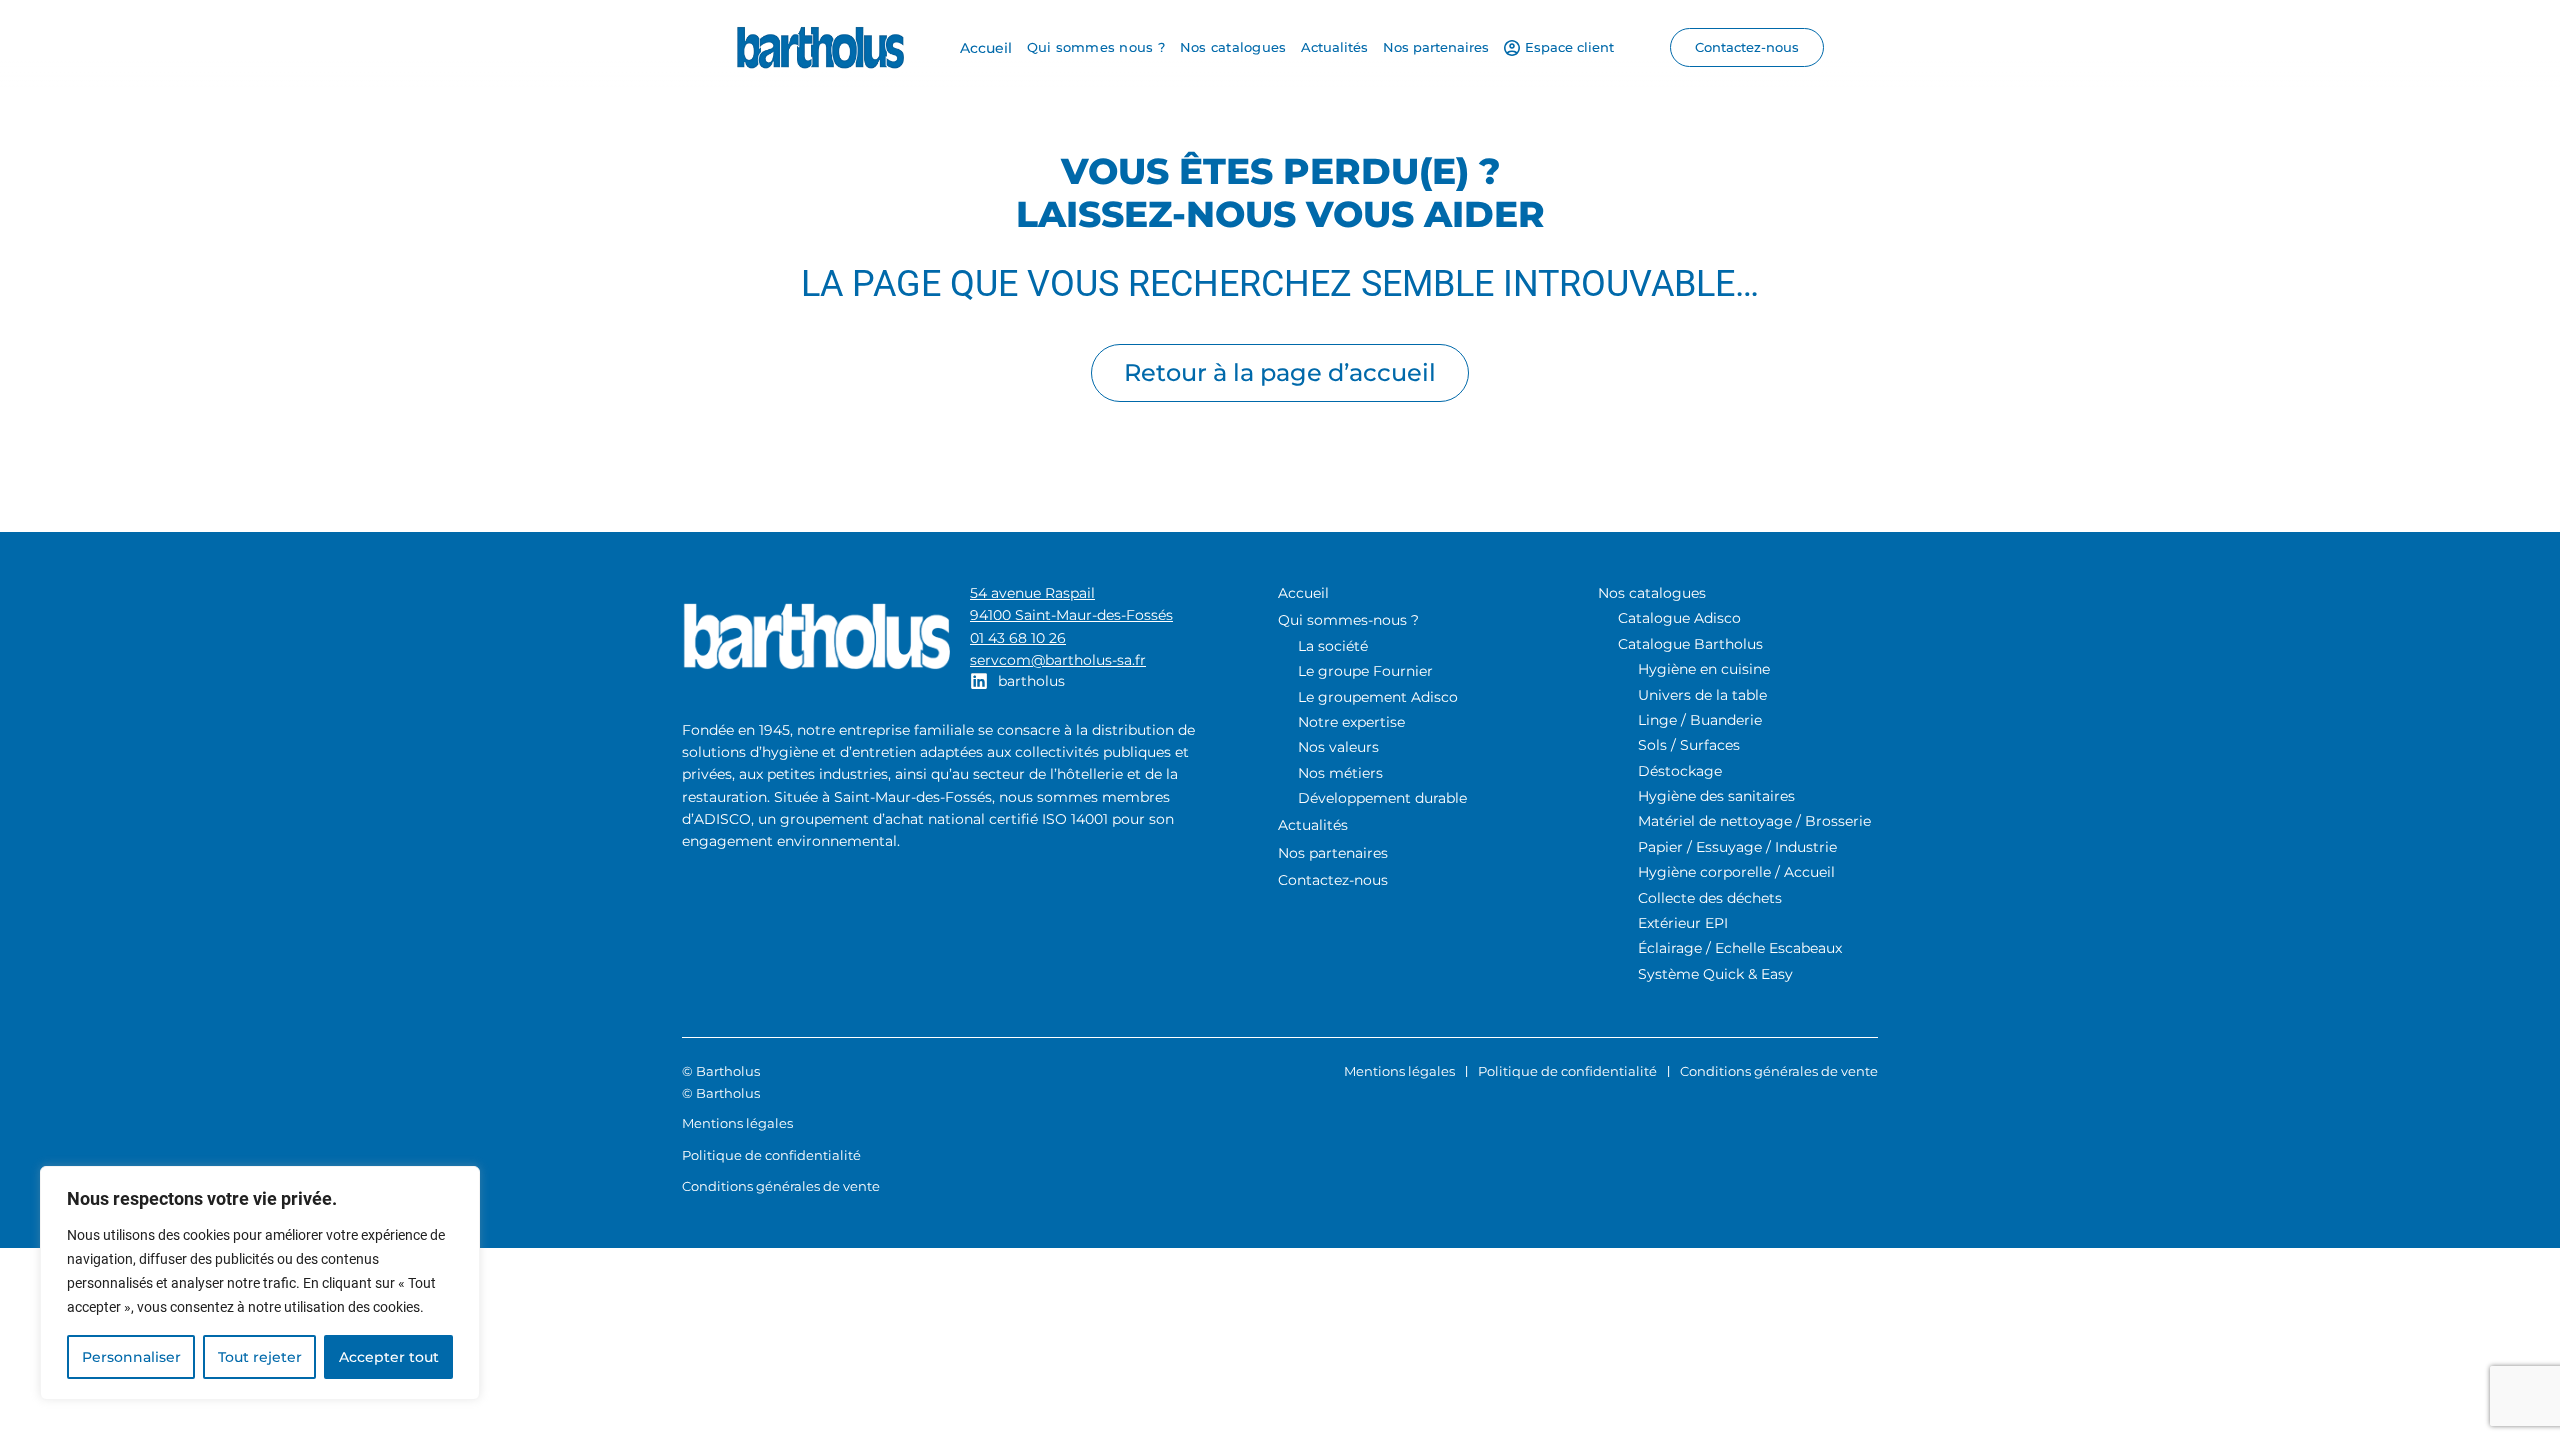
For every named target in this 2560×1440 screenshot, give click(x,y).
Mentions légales (1399, 1071)
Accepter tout (389, 1357)
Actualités (1313, 825)
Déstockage (1680, 771)
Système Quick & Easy (1715, 974)
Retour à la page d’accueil (1280, 372)
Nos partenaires (1333, 853)
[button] (1747, 47)
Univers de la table (1702, 695)
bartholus (1031, 681)
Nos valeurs (1338, 747)
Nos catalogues (1652, 593)
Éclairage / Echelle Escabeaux (1740, 948)
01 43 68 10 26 (1018, 638)
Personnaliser (131, 1357)
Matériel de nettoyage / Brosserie (1754, 821)
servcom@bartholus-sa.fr (1058, 660)
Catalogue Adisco (1679, 618)
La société (1333, 646)
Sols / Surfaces (1689, 745)
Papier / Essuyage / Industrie (1737, 847)
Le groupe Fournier (1365, 671)
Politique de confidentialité (1567, 1071)
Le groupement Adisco (1378, 697)
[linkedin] (979, 681)
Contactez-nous (1333, 880)
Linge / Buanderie (1700, 720)
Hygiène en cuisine (1704, 669)
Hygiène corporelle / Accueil (1736, 872)
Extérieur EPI (1683, 923)
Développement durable (1382, 798)
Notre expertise (1351, 722)
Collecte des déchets (1710, 898)
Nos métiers (1340, 773)
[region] (260, 1283)
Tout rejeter (260, 1357)
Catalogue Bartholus (1690, 644)
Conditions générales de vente (1779, 1071)
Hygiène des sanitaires (1716, 796)
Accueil (1303, 593)
